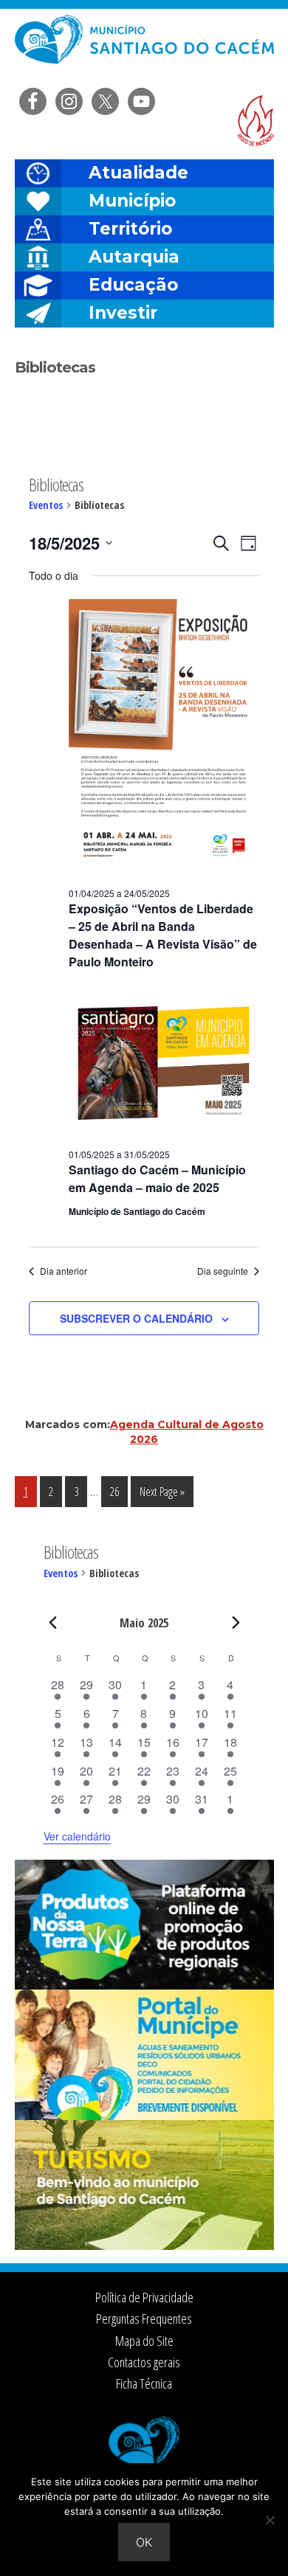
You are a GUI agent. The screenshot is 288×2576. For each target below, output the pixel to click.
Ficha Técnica (144, 2383)
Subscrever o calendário (136, 1318)
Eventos (46, 505)
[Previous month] (52, 1622)
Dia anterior (64, 1271)
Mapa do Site (144, 2341)
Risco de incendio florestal (256, 121)
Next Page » (162, 1495)
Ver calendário (77, 1836)
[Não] (270, 2520)
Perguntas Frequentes (144, 2319)
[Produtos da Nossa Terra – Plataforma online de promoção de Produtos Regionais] (144, 1985)
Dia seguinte (223, 1271)
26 (119, 1491)
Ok (144, 2542)
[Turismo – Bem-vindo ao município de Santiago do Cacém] (144, 2246)
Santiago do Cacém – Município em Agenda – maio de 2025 (157, 1178)
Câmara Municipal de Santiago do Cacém (144, 48)
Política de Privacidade (144, 2297)
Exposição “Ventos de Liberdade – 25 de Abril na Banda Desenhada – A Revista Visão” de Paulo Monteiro (163, 935)
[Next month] (236, 1622)
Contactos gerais (144, 2362)
